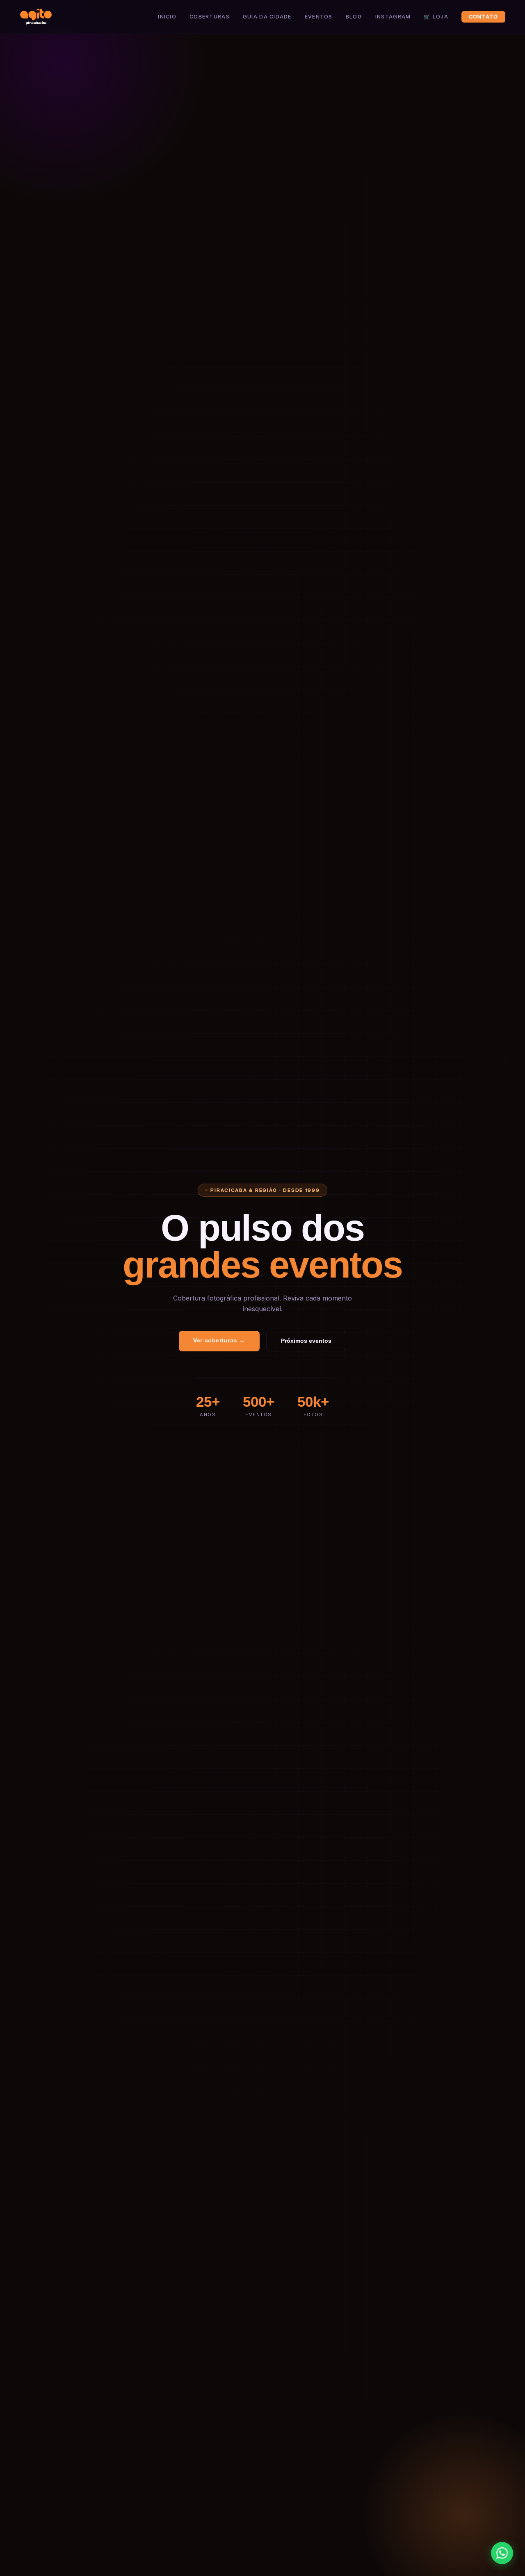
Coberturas (210, 17)
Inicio (167, 17)
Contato (484, 17)
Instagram (393, 17)
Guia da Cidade (267, 17)
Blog (354, 17)
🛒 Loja (436, 17)
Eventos (319, 17)
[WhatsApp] (502, 2553)
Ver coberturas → (219, 1340)
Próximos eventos (306, 1341)
